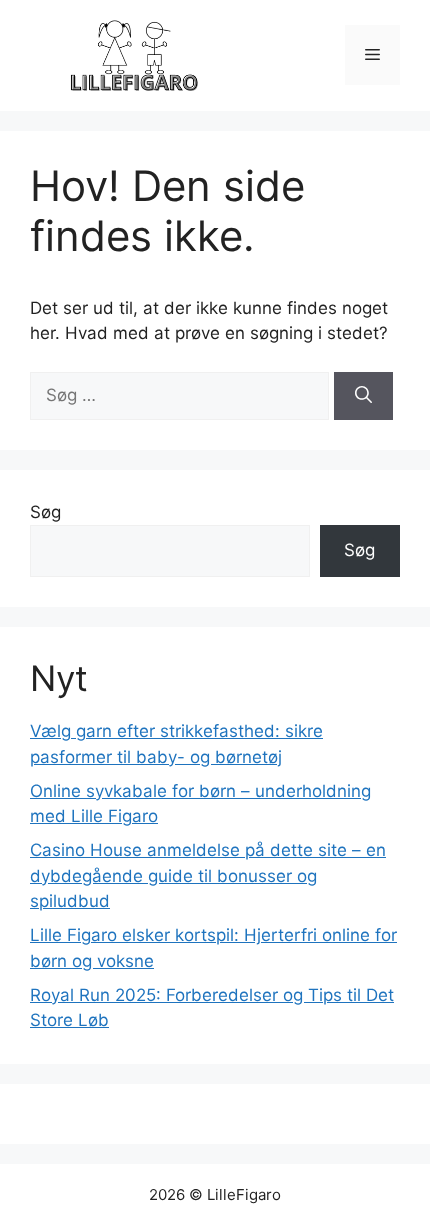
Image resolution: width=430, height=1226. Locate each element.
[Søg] (363, 396)
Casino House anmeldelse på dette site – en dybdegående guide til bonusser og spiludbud (208, 875)
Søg (45, 512)
